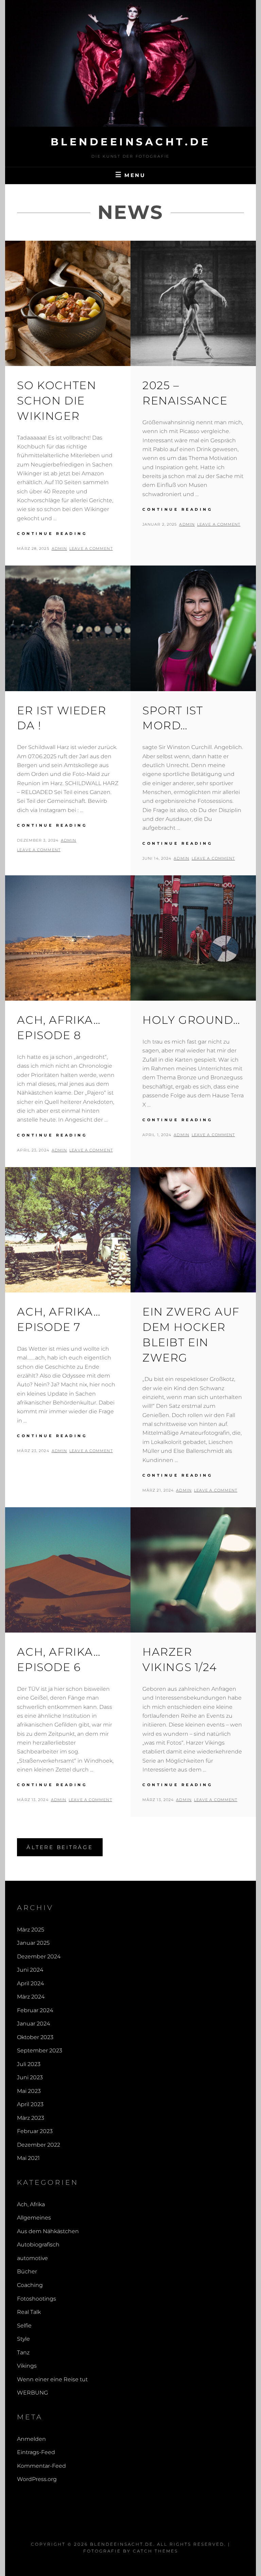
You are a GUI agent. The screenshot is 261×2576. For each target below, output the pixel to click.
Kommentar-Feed (41, 2466)
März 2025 (31, 1930)
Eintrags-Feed (36, 2452)
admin (59, 548)
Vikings (27, 2366)
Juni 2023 (30, 2077)
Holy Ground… (191, 1020)
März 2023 (31, 2118)
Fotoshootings (37, 2299)
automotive (32, 2258)
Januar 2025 (33, 1943)
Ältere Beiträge (60, 1847)
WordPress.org (37, 2479)
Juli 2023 (29, 2064)
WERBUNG (32, 2393)
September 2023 (40, 2050)
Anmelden (31, 2439)
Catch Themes (155, 2551)
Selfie (24, 2326)
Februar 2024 (35, 2010)
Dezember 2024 (39, 1957)
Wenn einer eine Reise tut (52, 2379)
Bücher (27, 2271)
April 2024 (30, 1983)
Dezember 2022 (39, 2145)
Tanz (23, 2352)
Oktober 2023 (35, 2037)
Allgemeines (34, 2218)
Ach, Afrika (31, 2204)
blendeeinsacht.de (131, 142)
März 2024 (31, 1997)
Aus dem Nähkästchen (48, 2231)
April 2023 (30, 2104)
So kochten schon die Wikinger (57, 401)
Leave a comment (91, 548)
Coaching (30, 2285)
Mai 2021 (28, 2158)
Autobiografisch (38, 2245)
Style (23, 2339)
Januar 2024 (33, 2024)
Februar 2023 (35, 2131)
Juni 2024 (30, 1970)
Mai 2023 (29, 2091)
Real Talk (29, 2312)
